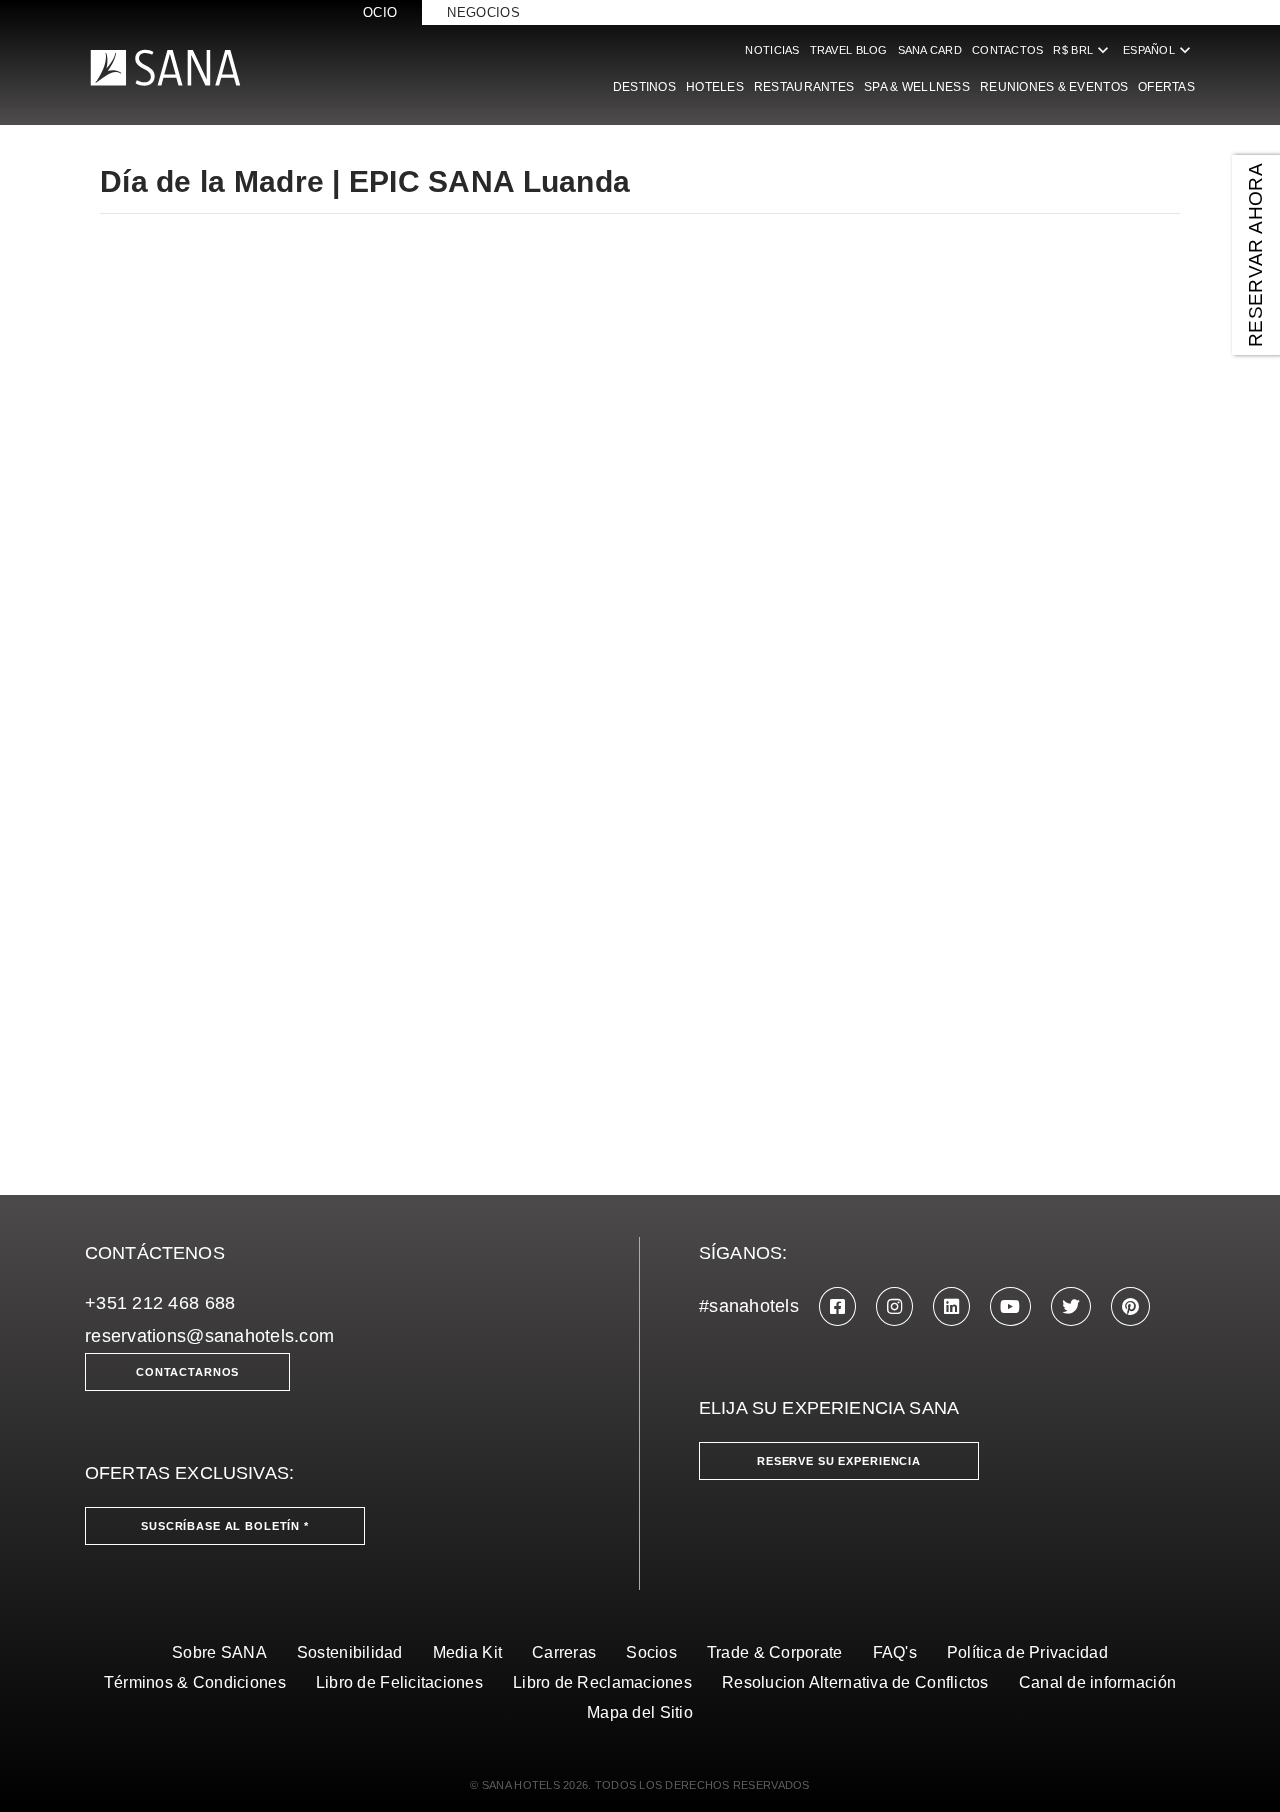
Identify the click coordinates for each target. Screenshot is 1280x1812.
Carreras (564, 1652)
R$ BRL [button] (1083, 50)
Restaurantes (804, 87)
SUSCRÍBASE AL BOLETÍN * (225, 1526)
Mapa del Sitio (640, 1712)
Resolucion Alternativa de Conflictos (855, 1682)
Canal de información (1097, 1682)
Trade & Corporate (775, 1652)
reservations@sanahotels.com (209, 1336)
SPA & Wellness (917, 87)
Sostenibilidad (350, 1652)
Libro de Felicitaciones (399, 1682)
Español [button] (1159, 50)
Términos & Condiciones (195, 1682)
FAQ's (895, 1652)
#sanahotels (749, 1306)
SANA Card (930, 50)
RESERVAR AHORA (1255, 255)
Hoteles (715, 87)
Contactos (1007, 50)
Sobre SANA (219, 1652)
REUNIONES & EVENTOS (1054, 87)
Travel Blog (849, 50)
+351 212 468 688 (160, 1303)
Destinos (644, 87)
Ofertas (1166, 87)
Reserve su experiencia (839, 1461)
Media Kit (467, 1652)
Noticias (772, 50)
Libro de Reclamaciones (602, 1682)
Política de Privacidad (1027, 1652)
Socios (651, 1652)
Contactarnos (187, 1372)
